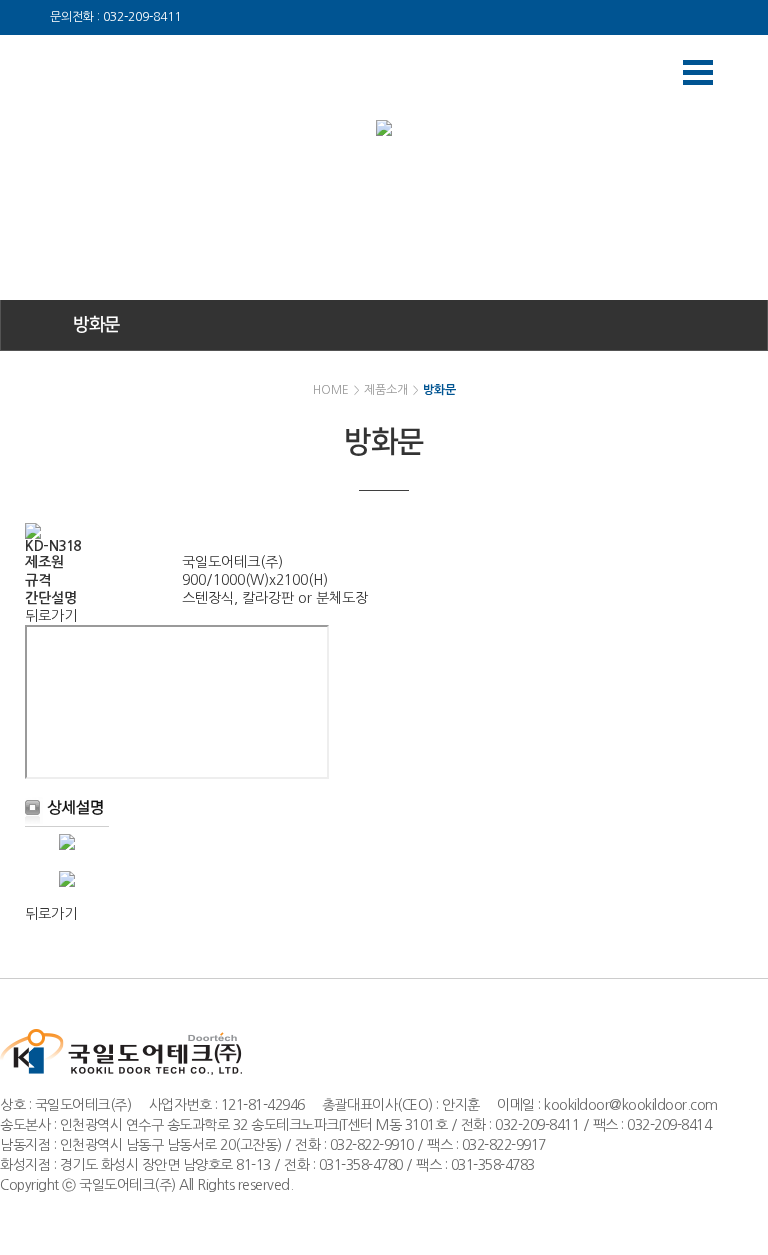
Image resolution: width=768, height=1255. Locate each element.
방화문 (96, 325)
